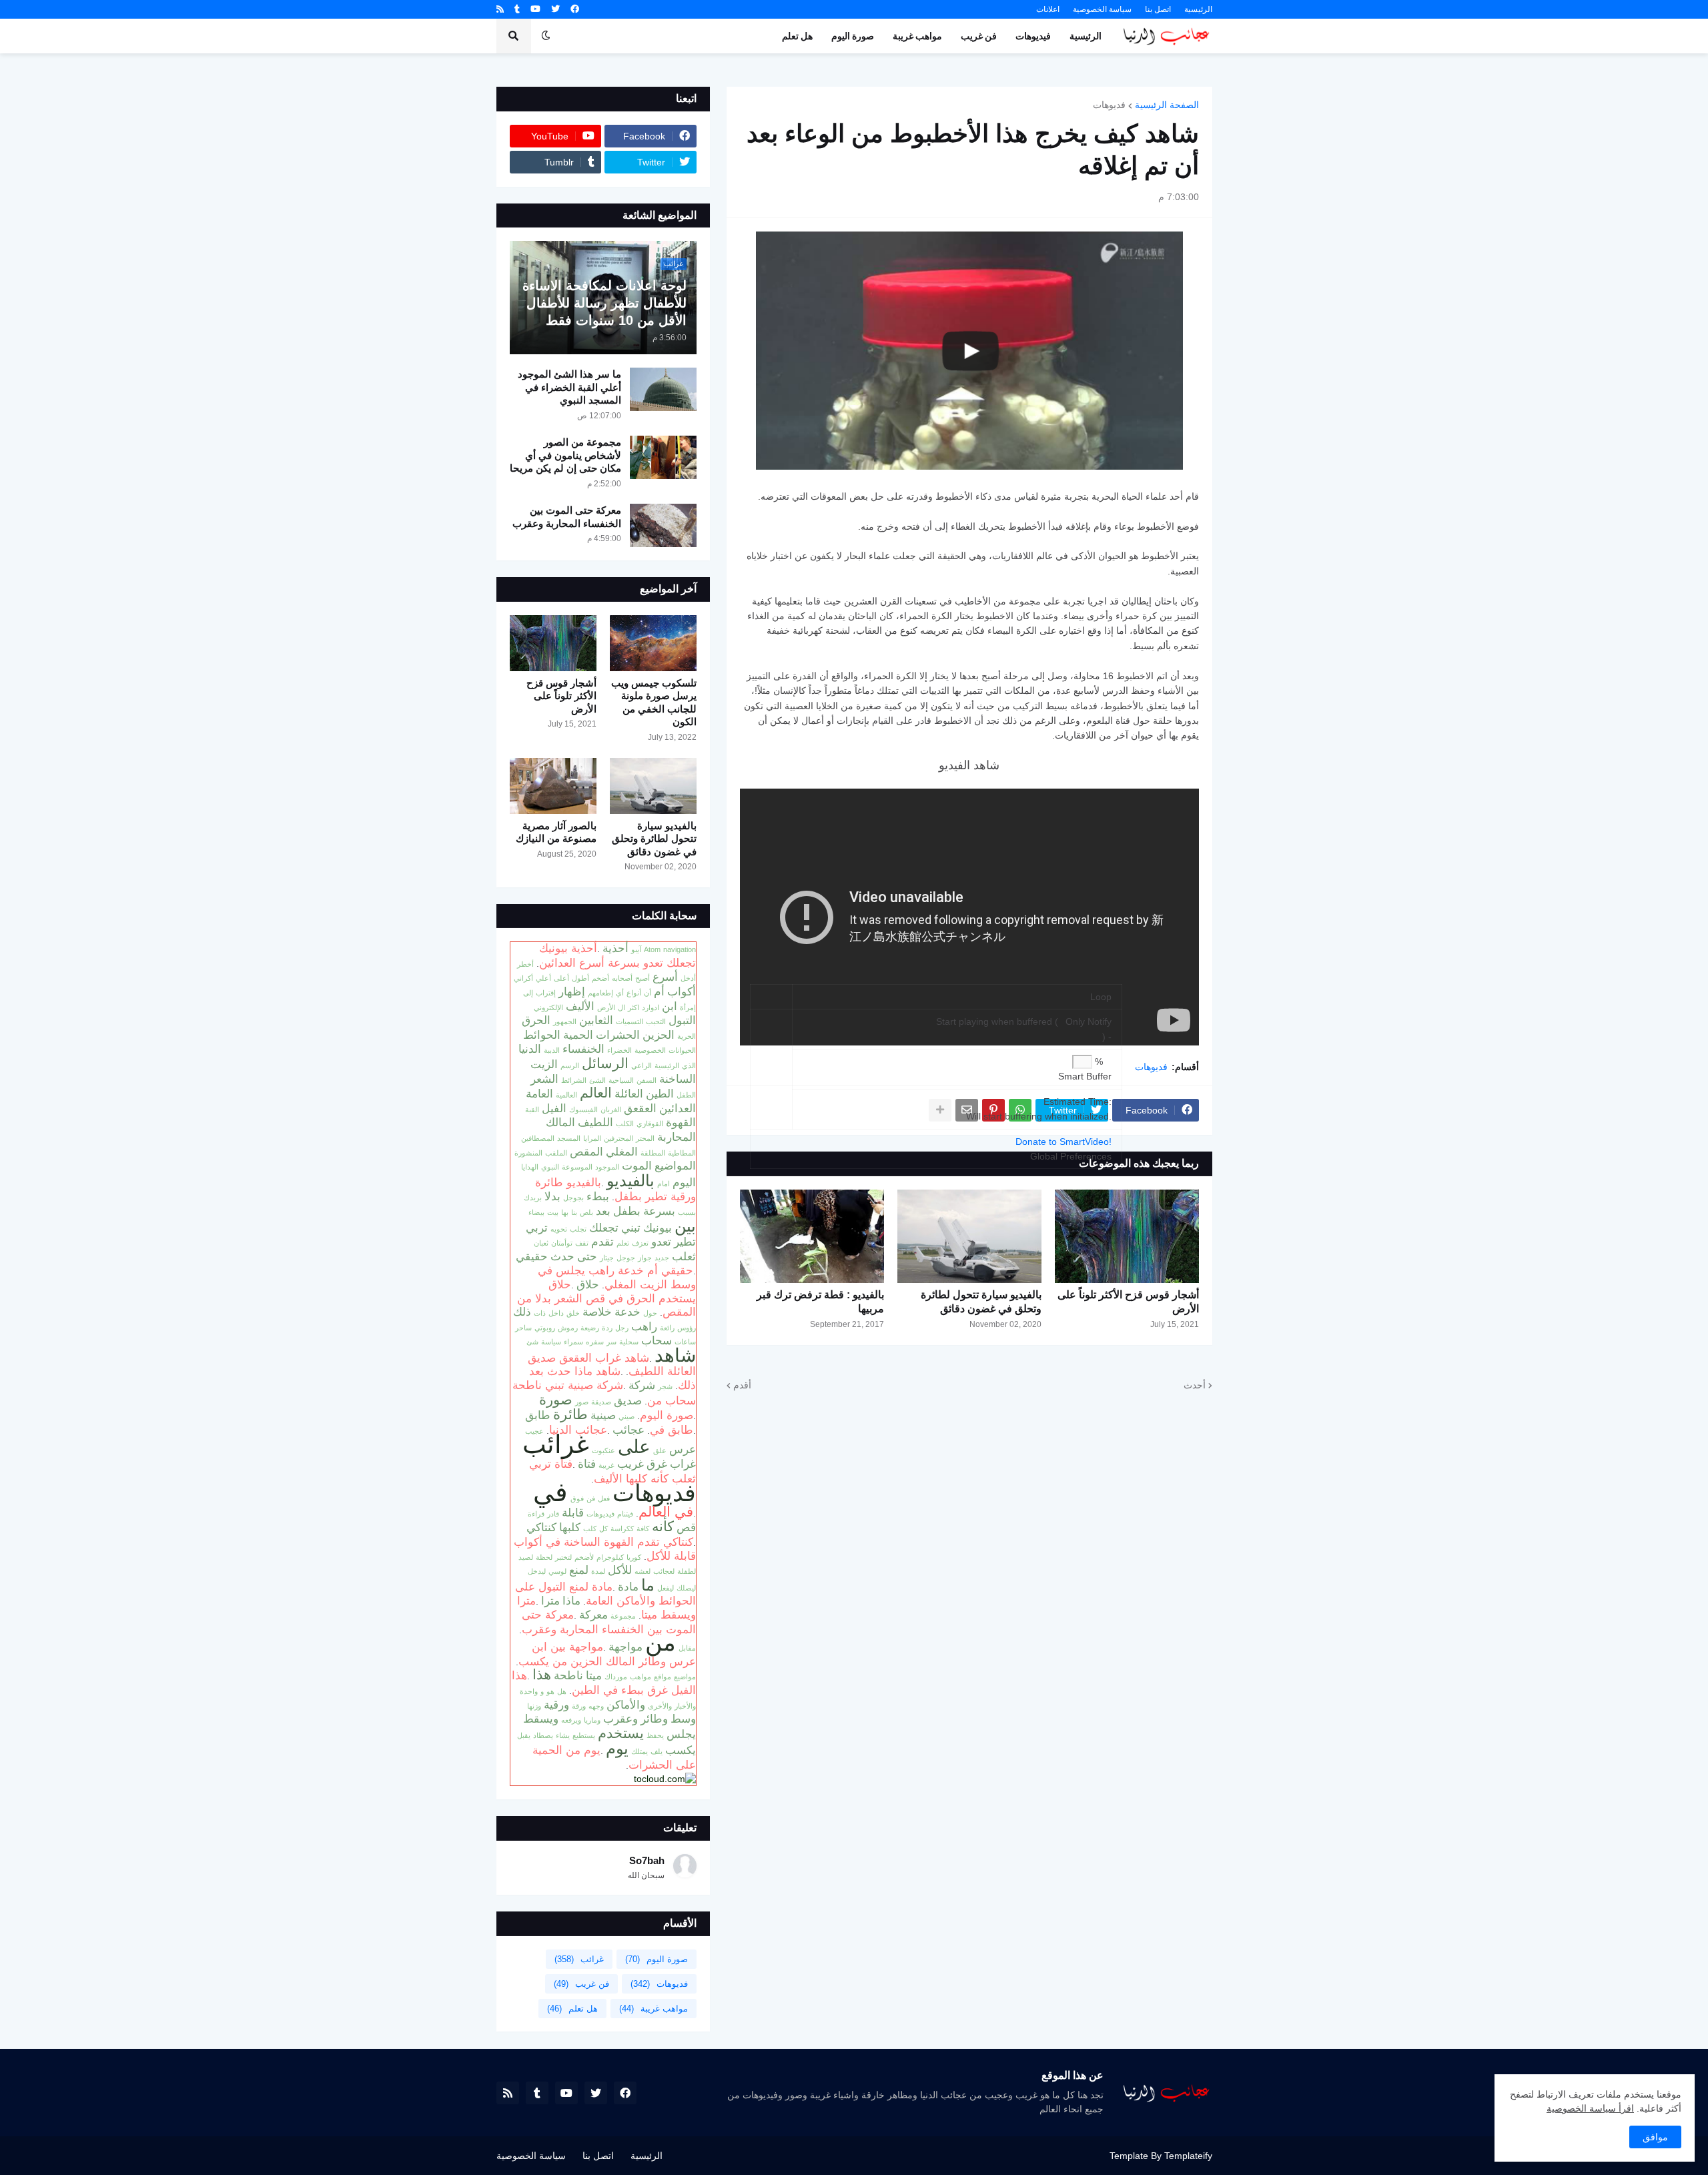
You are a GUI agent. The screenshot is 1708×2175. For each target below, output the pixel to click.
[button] (546, 36)
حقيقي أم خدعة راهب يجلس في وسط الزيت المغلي (617, 1277)
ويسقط (541, 1719)
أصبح (643, 978)
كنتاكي (541, 1527)
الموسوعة (577, 1167)
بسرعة (659, 1211)
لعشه (643, 1571)
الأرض (606, 1007)
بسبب (687, 1212)
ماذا (571, 1601)
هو (550, 1691)
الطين (660, 1094)
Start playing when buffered (994, 1021)
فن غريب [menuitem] (979, 36)
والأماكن (626, 1705)
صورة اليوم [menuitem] (853, 36)
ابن (670, 1006)
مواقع (663, 1677)
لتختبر (563, 1557)
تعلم (623, 1243)
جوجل (626, 1258)
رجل (622, 1328)
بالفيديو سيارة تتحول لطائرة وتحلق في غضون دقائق (981, 1302)
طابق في (672, 1430)
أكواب (682, 991)
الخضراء (619, 1050)
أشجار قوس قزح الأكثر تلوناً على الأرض (1128, 1302)
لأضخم (584, 1557)
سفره (595, 1342)
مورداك (616, 1677)
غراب (683, 1464)
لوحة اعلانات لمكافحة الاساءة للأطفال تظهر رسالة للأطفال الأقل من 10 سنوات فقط (604, 303)
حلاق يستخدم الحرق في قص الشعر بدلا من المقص (606, 1298)
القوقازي (650, 1124)
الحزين (659, 1035)
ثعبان (541, 1243)
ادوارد (651, 1007)
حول (650, 1313)
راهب (644, 1326)
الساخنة (678, 1079)
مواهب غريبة (654, 2009)
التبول (682, 1020)
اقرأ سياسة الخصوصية (1590, 2108)
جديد (662, 1258)
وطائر (654, 1719)
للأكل (620, 1570)
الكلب (625, 1124)
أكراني (523, 978)
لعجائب (664, 1571)
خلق (573, 1313)
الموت (637, 1166)
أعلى (561, 978)
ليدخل (537, 1571)
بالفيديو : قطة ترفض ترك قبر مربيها (820, 1302)
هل (562, 1691)
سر (611, 1342)
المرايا (592, 1138)
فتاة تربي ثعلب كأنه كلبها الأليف (612, 1471)
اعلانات (1048, 9)
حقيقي (532, 1256)
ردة (607, 1328)
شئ (532, 1342)
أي (620, 993)
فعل (604, 1498)
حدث (562, 1256)
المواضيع (675, 1166)
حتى (587, 1256)
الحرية (687, 1036)
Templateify (1188, 2156)
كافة (643, 1529)
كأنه (663, 1527)
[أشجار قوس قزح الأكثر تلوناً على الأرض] (1127, 1236)
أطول (580, 978)
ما (648, 1585)
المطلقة (653, 1153)
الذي (689, 1065)
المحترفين (618, 1138)
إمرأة (688, 1007)
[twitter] (555, 9)
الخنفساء (583, 1049)
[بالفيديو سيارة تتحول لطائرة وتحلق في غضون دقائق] (969, 1236)
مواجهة (625, 1647)
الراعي (642, 1065)
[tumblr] (517, 9)
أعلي (543, 978)
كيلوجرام (610, 1557)
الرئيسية (1198, 9)
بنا (574, 1212)
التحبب (656, 1021)
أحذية (615, 948)
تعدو (661, 1242)
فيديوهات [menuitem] (1033, 36)
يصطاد (543, 1735)
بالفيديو (630, 1181)
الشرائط (574, 1080)
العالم (596, 1093)
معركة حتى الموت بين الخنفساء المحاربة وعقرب (567, 517)
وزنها (534, 1706)
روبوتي (545, 1328)
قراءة (536, 1514)
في (550, 1492)
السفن (647, 1080)
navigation (680, 949)
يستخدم (621, 1733)
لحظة (544, 1557)
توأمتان (562, 1243)
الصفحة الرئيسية (1167, 105)
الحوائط (542, 1035)
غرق (657, 1464)
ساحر (523, 1328)
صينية (603, 1415)
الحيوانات (682, 1050)
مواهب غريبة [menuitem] (917, 36)
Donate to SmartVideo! (1063, 1142)
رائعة (667, 1328)
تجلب (578, 1229)
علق (660, 1450)
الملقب (556, 1153)
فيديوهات (600, 1514)
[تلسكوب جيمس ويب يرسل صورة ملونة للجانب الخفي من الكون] (653, 643)
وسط (683, 1719)
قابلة (573, 1512)
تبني (631, 1228)
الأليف (580, 1006)
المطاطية (682, 1153)
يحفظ (655, 1735)
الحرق (536, 1020)
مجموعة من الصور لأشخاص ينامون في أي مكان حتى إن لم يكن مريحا (565, 455)
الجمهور (565, 1021)
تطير (685, 1242)
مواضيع (685, 1677)
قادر (553, 1514)
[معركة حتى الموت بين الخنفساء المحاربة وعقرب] (663, 525)
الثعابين (596, 1020)
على (634, 1446)
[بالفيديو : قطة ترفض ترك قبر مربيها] (812, 1236)
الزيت (544, 1064)
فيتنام (625, 1514)
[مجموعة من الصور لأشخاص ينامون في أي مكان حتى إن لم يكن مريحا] (663, 457)
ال (621, 1007)
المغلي (622, 1152)
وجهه (596, 1706)
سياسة (551, 1342)
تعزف (640, 1243)
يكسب (681, 1750)
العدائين (678, 1108)
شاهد (675, 1355)
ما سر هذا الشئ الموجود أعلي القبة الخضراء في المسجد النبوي (569, 387)
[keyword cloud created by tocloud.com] (665, 1779)
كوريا (634, 1557)
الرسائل (605, 1063)
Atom (652, 949)
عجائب (628, 1430)
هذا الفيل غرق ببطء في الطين (604, 1683)
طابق (538, 1415)
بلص (586, 1212)
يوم (617, 1748)
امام (664, 1184)
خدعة (627, 1312)
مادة (628, 1587)
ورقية (556, 1705)
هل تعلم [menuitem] (797, 36)
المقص (586, 1152)
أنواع (634, 993)
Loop (1101, 997)
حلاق (588, 1284)
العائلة (629, 1094)
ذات (540, 1313)
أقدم (742, 1385)
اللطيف (595, 1122)
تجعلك (604, 1228)
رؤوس (687, 1328)
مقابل (687, 1648)
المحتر (645, 1138)
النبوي (550, 1167)
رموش (568, 1328)
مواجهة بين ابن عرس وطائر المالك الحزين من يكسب (607, 1654)
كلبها (570, 1527)
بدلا (552, 1196)
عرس (683, 1449)
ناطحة (568, 1675)
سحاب (657, 1340)
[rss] (500, 9)
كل (603, 1529)
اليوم (684, 1182)
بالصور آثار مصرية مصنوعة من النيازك (556, 832)
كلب (590, 1529)
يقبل (524, 1735)
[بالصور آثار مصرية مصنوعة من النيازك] (553, 786)
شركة (642, 1385)
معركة (593, 1615)
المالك (560, 1122)
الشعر (544, 1079)
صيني (626, 1416)
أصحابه (622, 978)
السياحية (621, 1080)
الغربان (611, 1110)
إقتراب (546, 993)
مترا (550, 1601)
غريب (630, 1464)
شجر (665, 1386)
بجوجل (573, 1198)
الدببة (552, 1050)
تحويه (559, 1229)
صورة (556, 1400)
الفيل (554, 1108)
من (661, 1643)
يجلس (681, 1734)
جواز (645, 1258)
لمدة (598, 1571)
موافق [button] (1655, 2137)
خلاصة (597, 1312)
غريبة (606, 1465)
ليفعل (666, 1588)
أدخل (688, 978)
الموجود (607, 1167)
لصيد (526, 1557)
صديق (628, 1400)
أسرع (665, 977)
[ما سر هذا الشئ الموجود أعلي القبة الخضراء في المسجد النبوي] (663, 389)
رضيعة (590, 1328)
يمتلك (639, 1751)
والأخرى (660, 1706)
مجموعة (623, 1616)
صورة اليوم (667, 1415)
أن (648, 993)
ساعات (685, 1342)
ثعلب (684, 1256)
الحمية (578, 1035)
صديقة (601, 1402)
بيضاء (536, 1212)
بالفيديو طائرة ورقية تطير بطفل (615, 1190)
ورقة (579, 1706)
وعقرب (620, 1719)
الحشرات (618, 1035)
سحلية (629, 1342)
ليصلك (686, 1588)
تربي (537, 1228)
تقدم (602, 1242)
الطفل (686, 1095)
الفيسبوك (583, 1110)
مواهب (640, 1677)
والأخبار (685, 1706)
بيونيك (658, 1228)
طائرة (570, 1414)
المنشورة (528, 1153)
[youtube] (535, 9)
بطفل (627, 1211)
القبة (532, 1110)
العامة (539, 1094)
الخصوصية (650, 1050)
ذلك (522, 1312)
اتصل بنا (1158, 9)
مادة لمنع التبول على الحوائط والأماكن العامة (605, 1594)
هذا (542, 1675)
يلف (657, 1751)
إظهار (572, 991)
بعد (603, 1211)
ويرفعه (571, 1720)
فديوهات (1109, 105)
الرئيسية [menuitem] (1086, 36)
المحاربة (677, 1137)
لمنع (579, 1570)
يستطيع (584, 1735)
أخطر (525, 964)
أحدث (1195, 1385)
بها (565, 1212)
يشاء (563, 1735)
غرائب (556, 1444)
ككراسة (622, 1529)
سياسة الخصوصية (1102, 9)
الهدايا (530, 1167)
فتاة (587, 1464)
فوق (577, 1498)
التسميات (629, 1021)
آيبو (636, 949)
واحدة (529, 1691)
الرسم (570, 1065)
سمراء (573, 1342)
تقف (582, 1243)
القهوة (681, 1122)
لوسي (557, 1571)
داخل (556, 1313)
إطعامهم (600, 993)
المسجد (569, 1138)
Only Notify (1089, 1021)
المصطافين (538, 1138)
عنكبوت (603, 1450)
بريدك (533, 1198)
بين (685, 1226)
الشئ (597, 1080)
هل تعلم (572, 2009)
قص (686, 1527)
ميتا (594, 1675)
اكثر (633, 1007)
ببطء (598, 1196)
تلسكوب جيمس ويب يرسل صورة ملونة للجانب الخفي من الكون (654, 703)
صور (582, 1402)
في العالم (666, 1512)
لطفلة (687, 1571)
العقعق (640, 1108)
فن (591, 1498)
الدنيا (530, 1049)
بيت (553, 1212)
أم (659, 991)
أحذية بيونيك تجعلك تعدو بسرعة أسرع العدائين (617, 955)
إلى (528, 993)
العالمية (566, 1095)
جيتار (607, 1258)
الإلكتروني (548, 1007)
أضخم (600, 978)
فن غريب (581, 1984)
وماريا (592, 1720)
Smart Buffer (1085, 1076)
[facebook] (575, 9)
